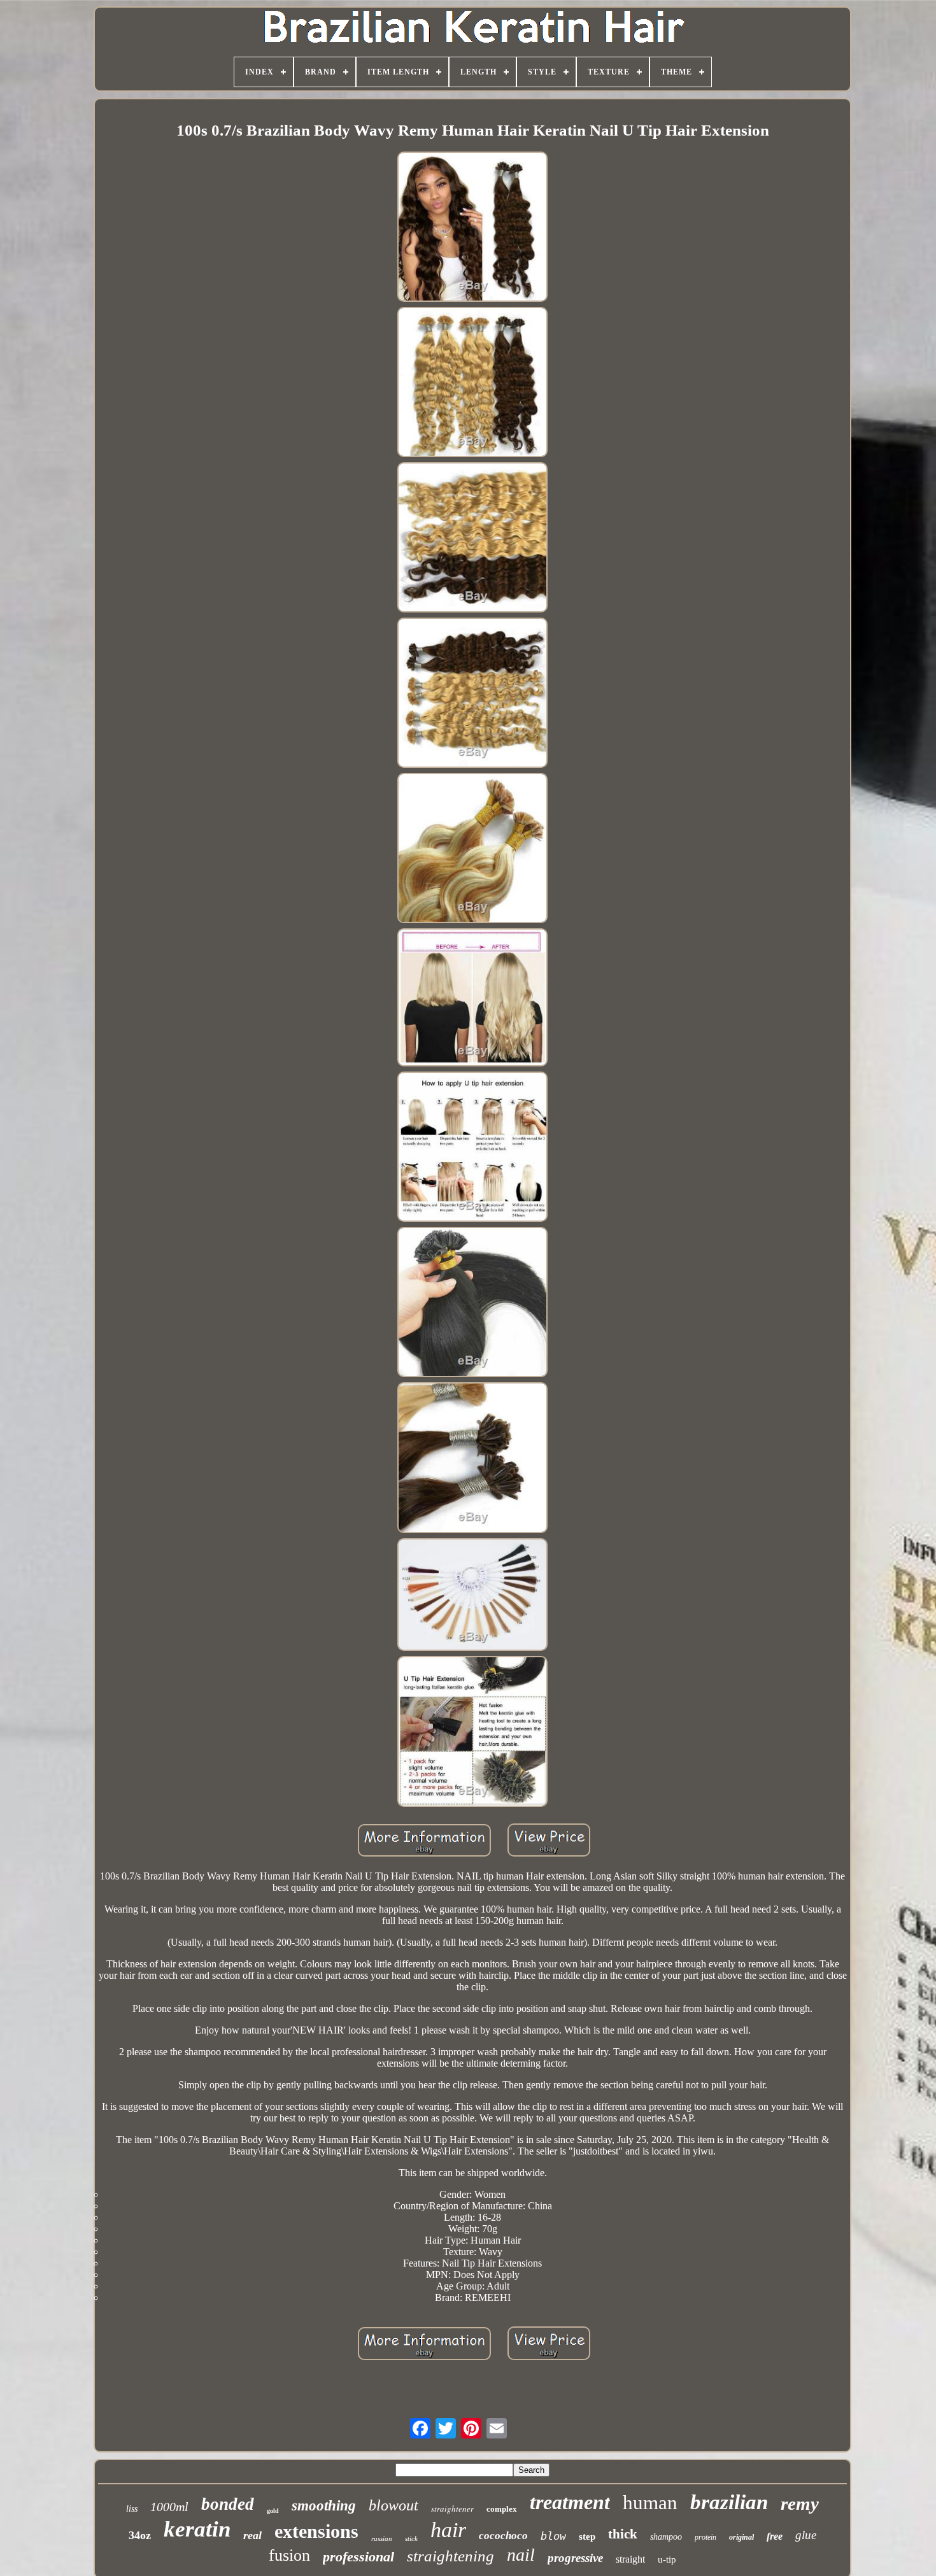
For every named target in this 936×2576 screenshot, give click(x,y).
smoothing (324, 2506)
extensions (316, 2531)
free (775, 2536)
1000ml (169, 2507)
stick (411, 2538)
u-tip (667, 2559)
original (741, 2537)
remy (800, 2503)
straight (630, 2559)
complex (502, 2509)
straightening (450, 2556)
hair (448, 2530)
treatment (570, 2502)
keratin (197, 2529)
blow (553, 2536)
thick (623, 2534)
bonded (228, 2504)
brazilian (729, 2502)
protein (706, 2537)
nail (521, 2555)
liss (132, 2509)
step (587, 2537)
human (650, 2502)
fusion (289, 2555)
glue (806, 2535)
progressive (575, 2558)
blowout (394, 2505)
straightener (452, 2509)
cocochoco (503, 2536)
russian (382, 2538)
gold (273, 2511)
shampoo (666, 2537)
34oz (140, 2535)
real (252, 2535)
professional (358, 2557)
